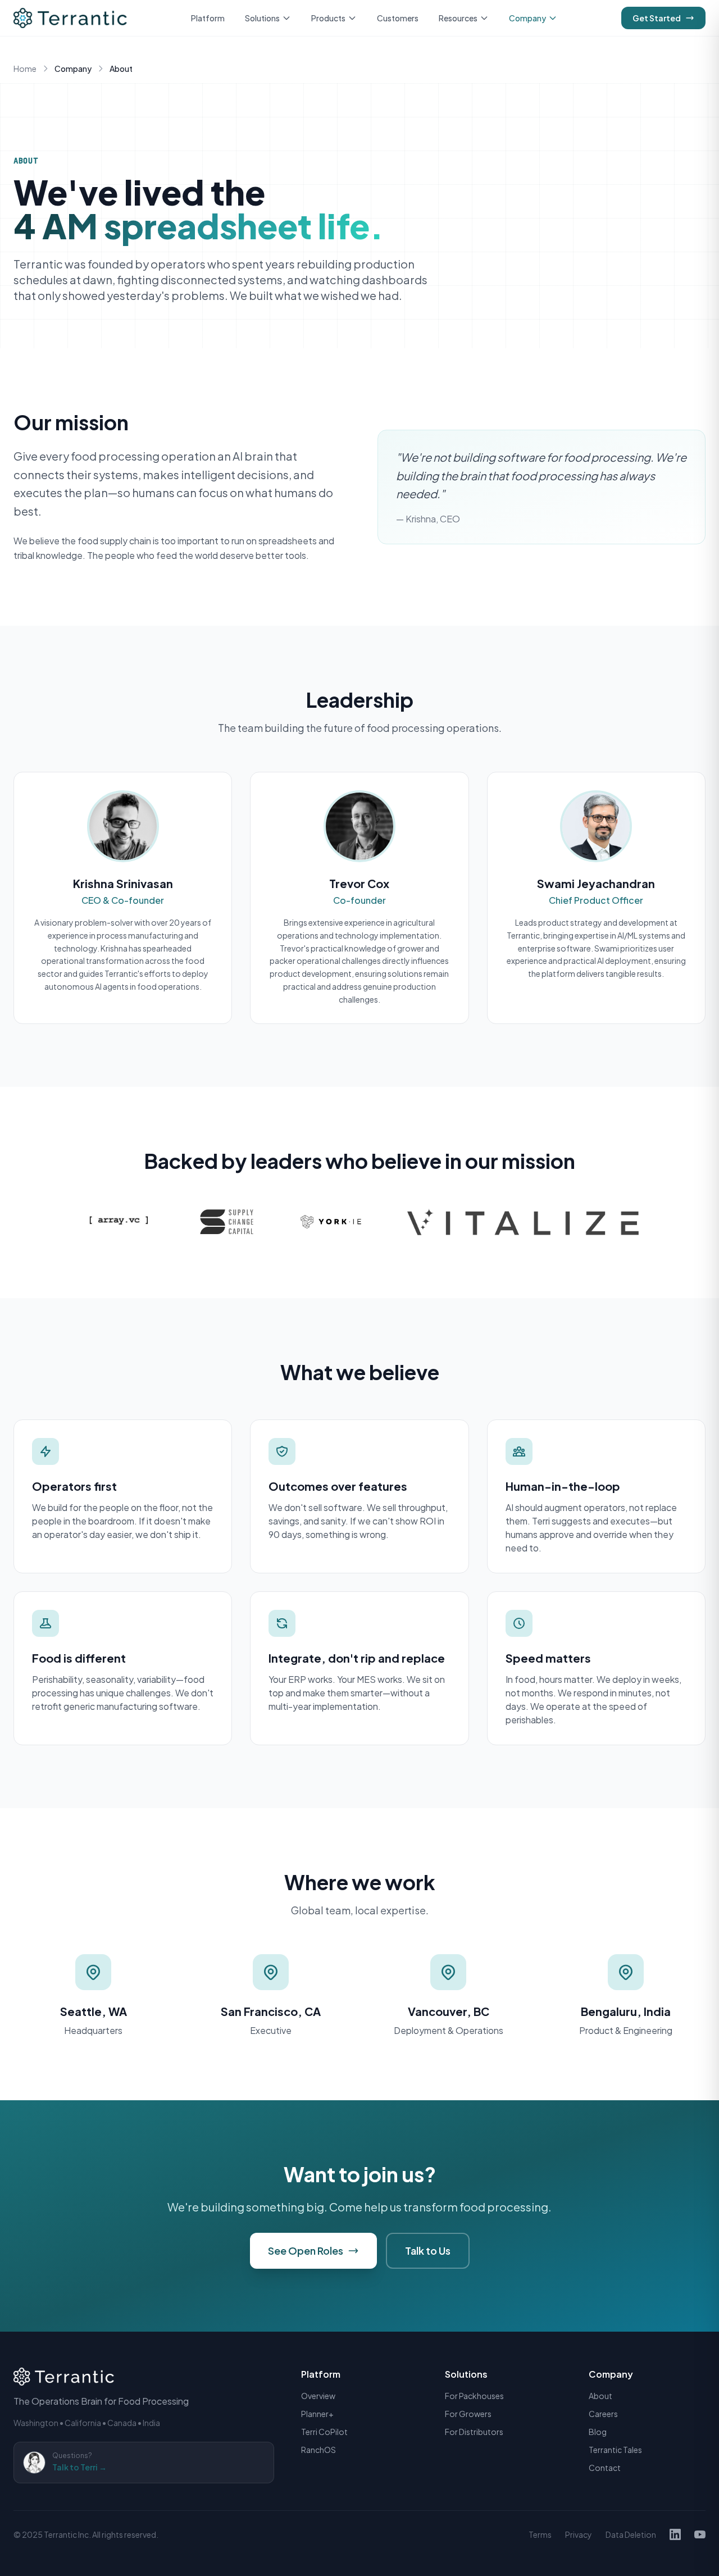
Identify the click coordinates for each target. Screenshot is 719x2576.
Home (25, 69)
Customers (398, 18)
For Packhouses (474, 2396)
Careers (603, 2414)
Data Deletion (631, 2534)
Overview (318, 2396)
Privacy (579, 2534)
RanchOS (318, 2450)
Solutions (262, 18)
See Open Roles (306, 2250)
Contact (605, 2468)
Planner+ (317, 2414)
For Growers (468, 2414)
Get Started (657, 18)
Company (527, 18)
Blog (598, 2432)
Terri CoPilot (324, 2432)
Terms (540, 2534)
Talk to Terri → (79, 2467)
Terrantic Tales (615, 2450)
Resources (458, 18)
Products (328, 18)
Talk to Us (428, 2250)
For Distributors (474, 2432)
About (600, 2396)
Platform (208, 18)
